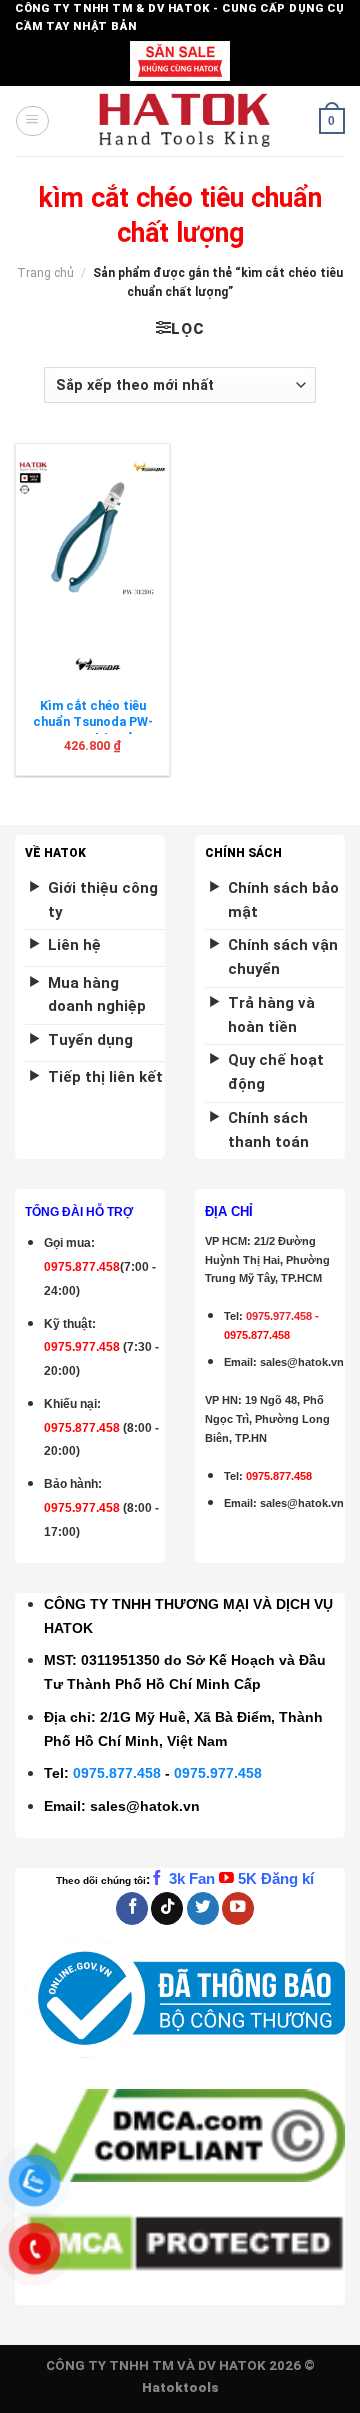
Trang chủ (45, 273)
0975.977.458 (82, 1347)
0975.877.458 (117, 1773)
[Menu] (32, 121)
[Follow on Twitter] (203, 1908)
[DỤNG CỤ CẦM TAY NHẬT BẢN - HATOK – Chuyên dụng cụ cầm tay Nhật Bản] (184, 120)
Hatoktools (180, 2387)
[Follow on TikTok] (167, 1908)
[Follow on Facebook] (132, 1908)
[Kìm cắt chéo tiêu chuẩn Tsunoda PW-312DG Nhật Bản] (92, 534)
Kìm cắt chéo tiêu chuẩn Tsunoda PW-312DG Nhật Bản (93, 722)
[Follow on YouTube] (238, 1908)
